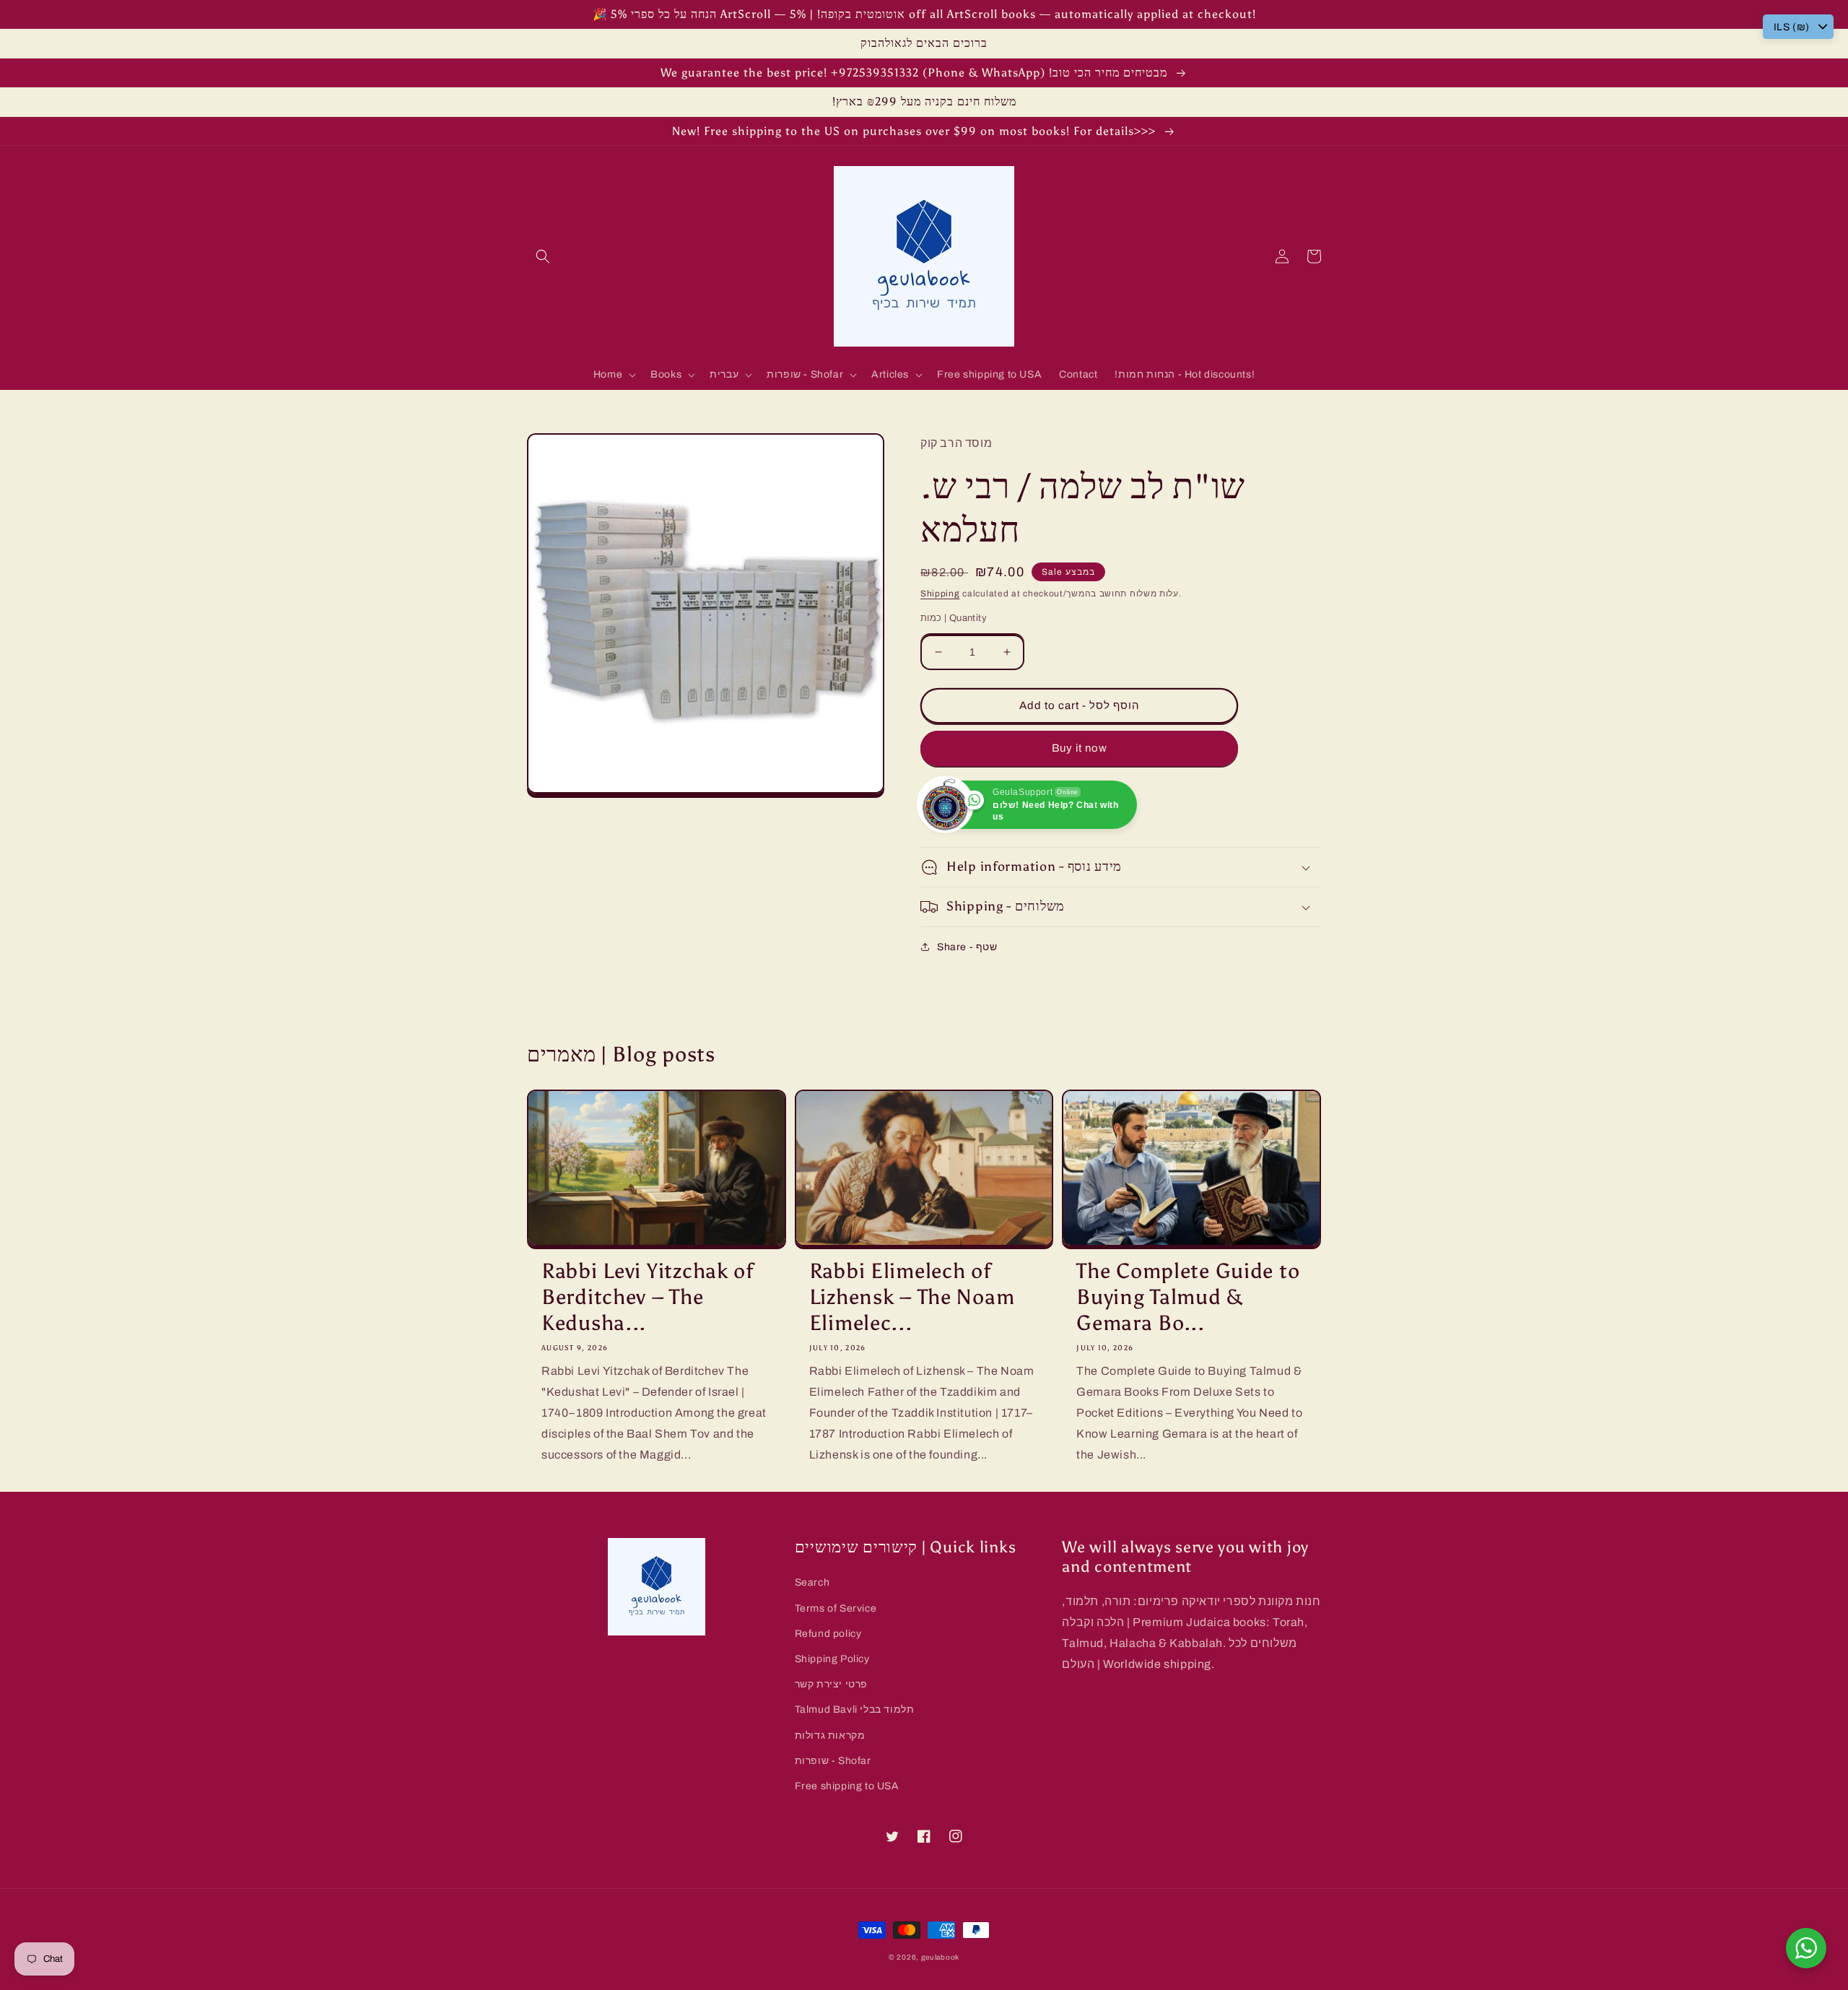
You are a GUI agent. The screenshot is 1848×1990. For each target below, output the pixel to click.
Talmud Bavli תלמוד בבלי (855, 1709)
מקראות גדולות (830, 1735)
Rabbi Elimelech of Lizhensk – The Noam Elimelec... (912, 1297)
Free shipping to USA (847, 1786)
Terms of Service (836, 1608)
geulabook (940, 1957)
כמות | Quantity (954, 618)
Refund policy (828, 1634)
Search (812, 1582)
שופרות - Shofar (833, 1761)
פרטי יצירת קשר (831, 1684)
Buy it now (1080, 748)
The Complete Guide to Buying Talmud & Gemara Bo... (1188, 1297)
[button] (543, 256)
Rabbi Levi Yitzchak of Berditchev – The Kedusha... (648, 1297)
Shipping (940, 594)
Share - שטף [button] (967, 947)
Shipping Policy (832, 1659)
